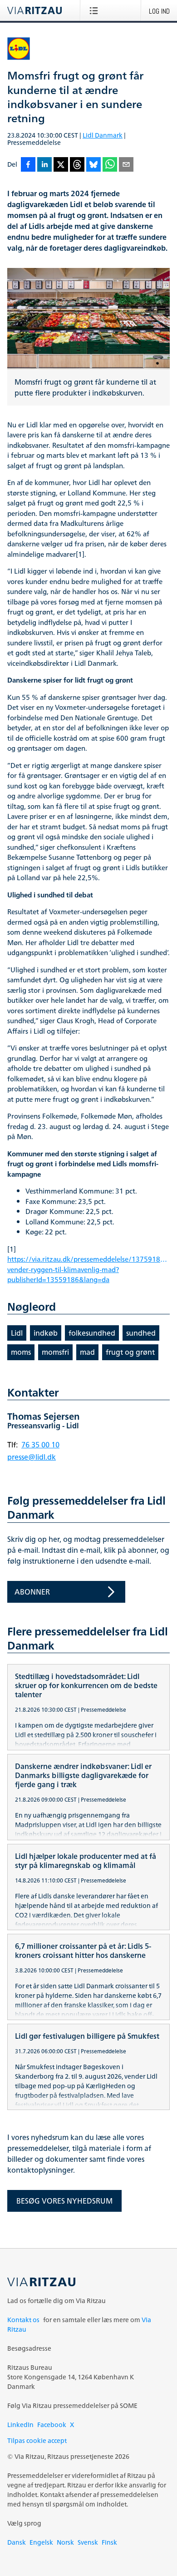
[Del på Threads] (77, 165)
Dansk (17, 2542)
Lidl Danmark (103, 135)
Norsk (65, 2542)
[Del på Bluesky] (93, 165)
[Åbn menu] (96, 10)
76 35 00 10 (40, 1445)
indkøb (46, 1333)
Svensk (88, 2542)
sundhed (141, 1333)
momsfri (55, 1352)
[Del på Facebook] (28, 165)
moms (21, 1352)
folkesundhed (92, 1333)
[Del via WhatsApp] (110, 165)
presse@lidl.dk (32, 1457)
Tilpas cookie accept (37, 2440)
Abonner (32, 1592)
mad (87, 1352)
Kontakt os (23, 2320)
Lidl (17, 1333)
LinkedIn (20, 2425)
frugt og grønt (130, 1352)
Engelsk (41, 2542)
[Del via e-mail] (126, 165)
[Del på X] (61, 165)
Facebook (52, 2425)
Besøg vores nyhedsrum (64, 2201)
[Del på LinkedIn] (44, 165)
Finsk (109, 2542)
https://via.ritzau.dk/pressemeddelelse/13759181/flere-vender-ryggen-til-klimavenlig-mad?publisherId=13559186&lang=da (88, 1270)
